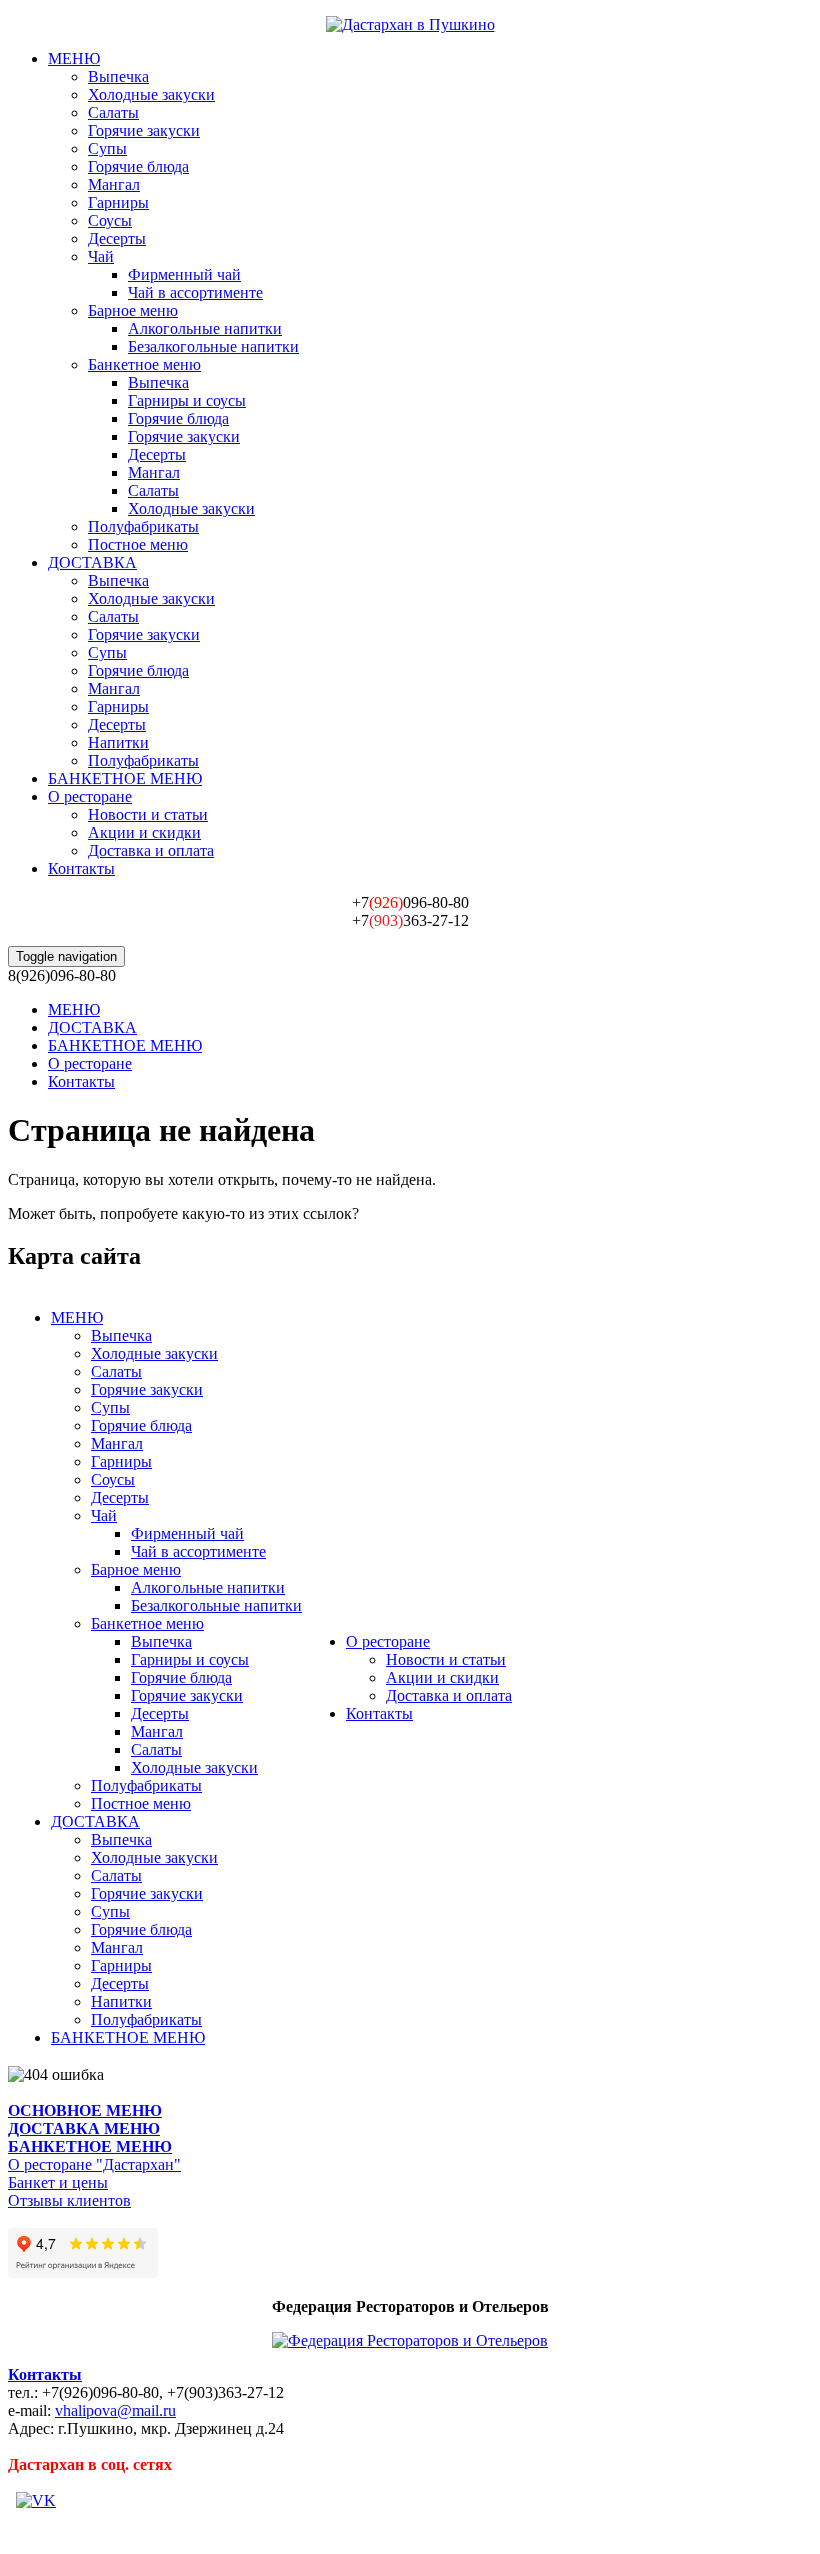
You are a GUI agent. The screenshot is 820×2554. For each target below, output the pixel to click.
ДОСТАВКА (92, 562)
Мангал (114, 184)
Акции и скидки (144, 832)
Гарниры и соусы (187, 400)
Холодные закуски (151, 94)
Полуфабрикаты (143, 526)
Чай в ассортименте (195, 292)
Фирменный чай (184, 274)
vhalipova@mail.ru (115, 2410)
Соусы (110, 220)
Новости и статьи (148, 814)
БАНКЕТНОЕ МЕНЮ (125, 778)
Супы (107, 148)
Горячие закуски (144, 130)
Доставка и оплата (151, 850)
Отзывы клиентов (69, 2200)
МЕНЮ (74, 58)
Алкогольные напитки (205, 328)
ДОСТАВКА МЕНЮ (84, 2128)
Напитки (118, 742)
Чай (101, 256)
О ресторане (90, 796)
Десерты (117, 238)
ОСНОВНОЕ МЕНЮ (85, 2110)
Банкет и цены (58, 2182)
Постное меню (138, 544)
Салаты (113, 112)
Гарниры (118, 202)
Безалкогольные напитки (213, 346)
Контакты (81, 868)
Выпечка (118, 76)
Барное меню (133, 310)
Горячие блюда (138, 166)
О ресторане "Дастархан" (94, 2164)
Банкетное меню (144, 364)
